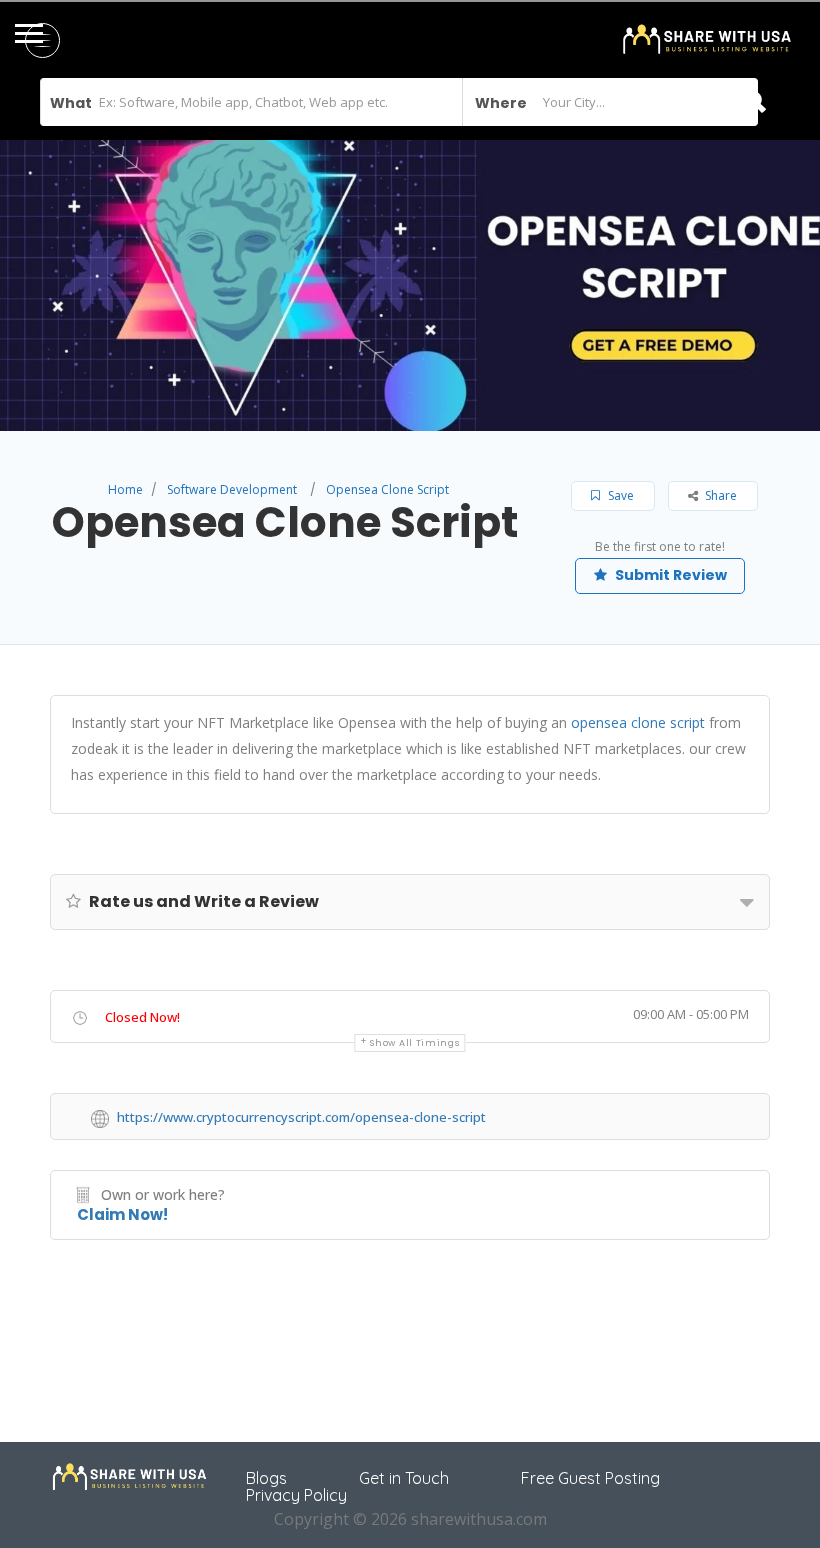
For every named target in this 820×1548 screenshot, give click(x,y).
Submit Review (669, 575)
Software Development (232, 489)
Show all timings (414, 1043)
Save (619, 495)
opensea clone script (638, 722)
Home (125, 489)
